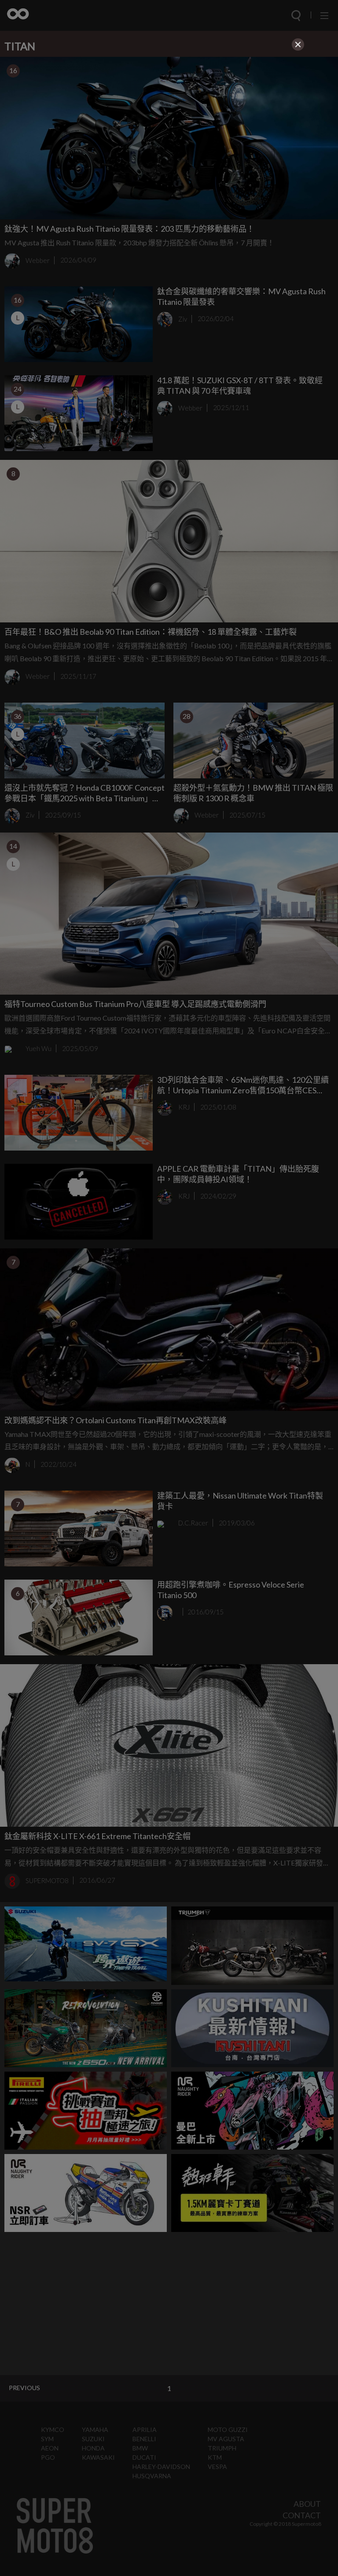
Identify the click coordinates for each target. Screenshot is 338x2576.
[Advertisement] (169, 115)
